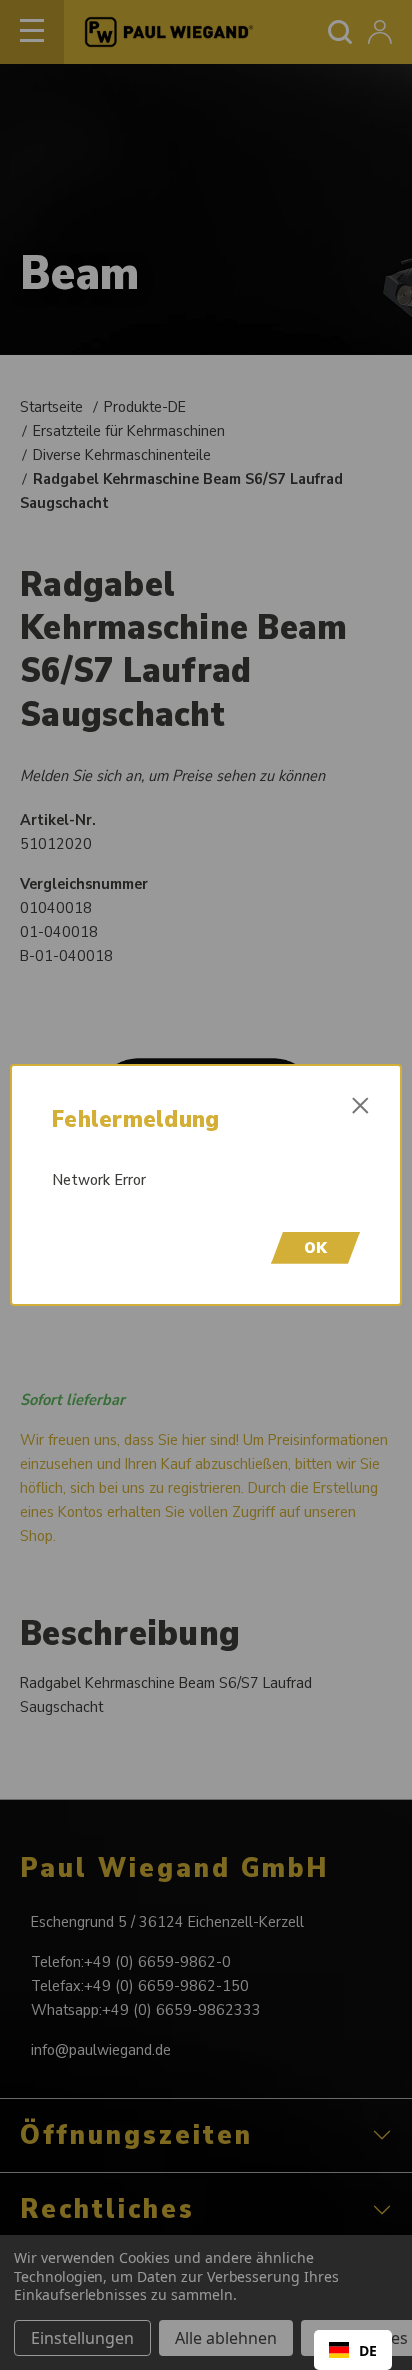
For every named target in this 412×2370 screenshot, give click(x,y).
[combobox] (353, 2350)
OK (315, 1248)
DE (368, 2350)
